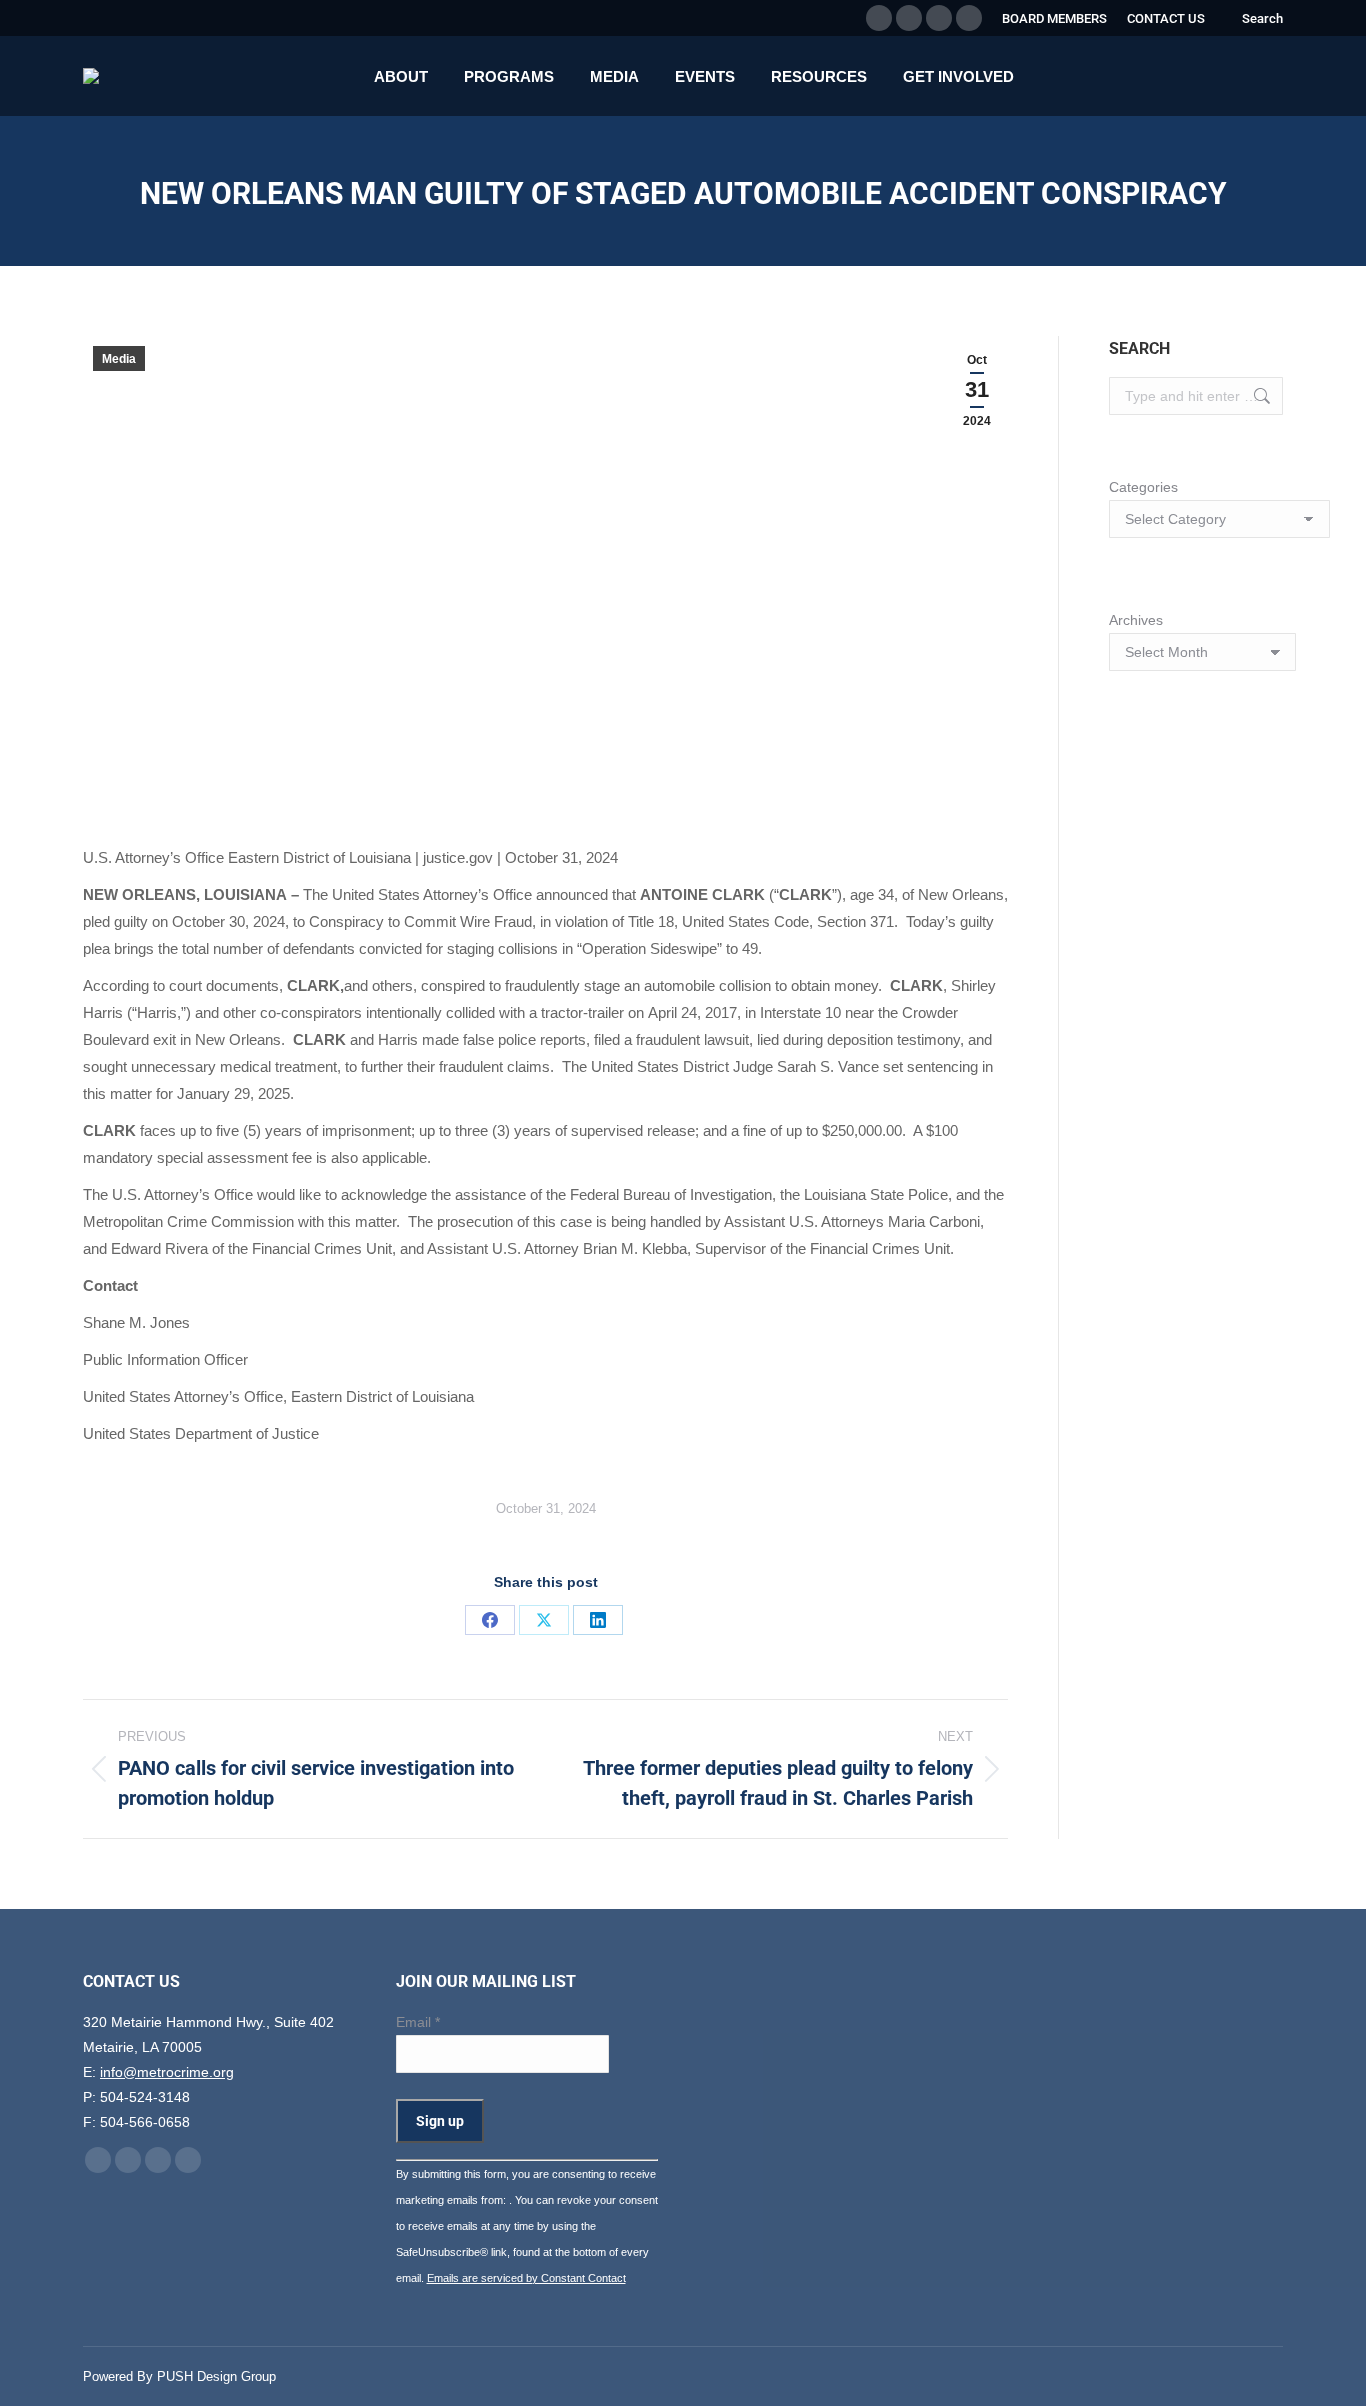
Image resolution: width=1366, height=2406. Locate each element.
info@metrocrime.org (167, 2072)
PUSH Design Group (216, 2376)
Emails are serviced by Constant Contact (526, 2278)
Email (418, 2022)
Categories (1143, 487)
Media (119, 359)
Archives (1136, 620)
